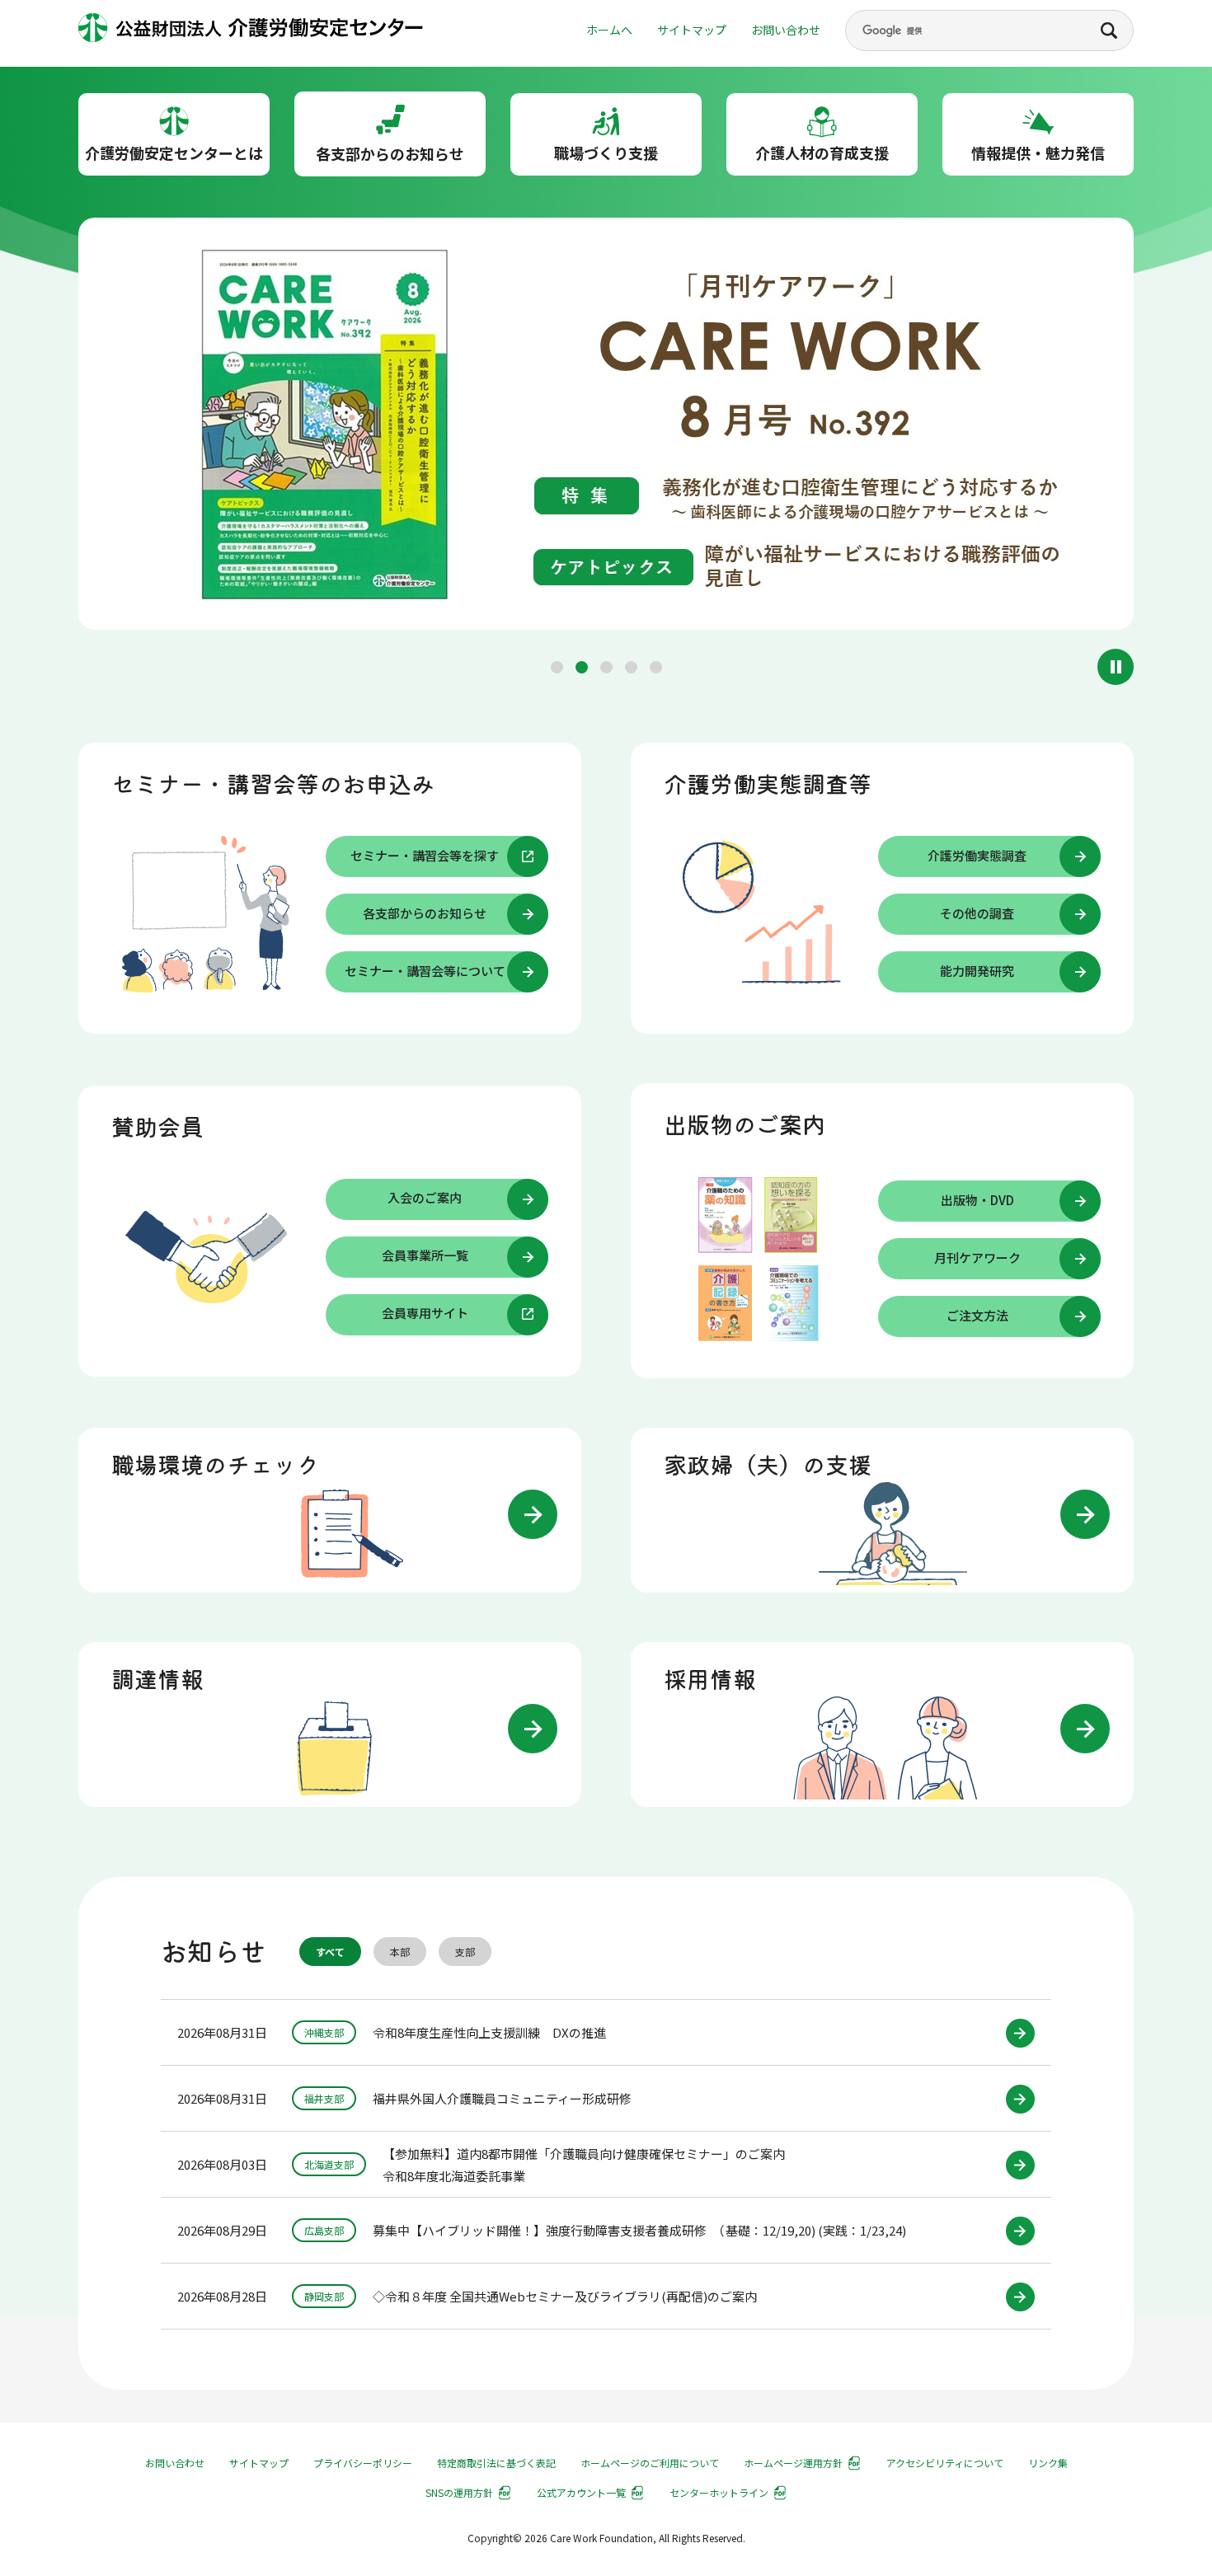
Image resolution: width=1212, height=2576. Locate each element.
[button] (557, 667)
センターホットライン (719, 2492)
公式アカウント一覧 (581, 2492)
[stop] (1116, 667)
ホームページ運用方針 (793, 2463)
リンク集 (1048, 2463)
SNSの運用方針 (459, 2492)
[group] (606, 427)
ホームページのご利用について (650, 2463)
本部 (400, 1952)
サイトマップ (692, 30)
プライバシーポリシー (363, 2463)
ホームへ (609, 30)
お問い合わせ (786, 30)
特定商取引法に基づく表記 (496, 2463)
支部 (465, 1952)
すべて (330, 1952)
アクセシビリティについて (945, 2463)
